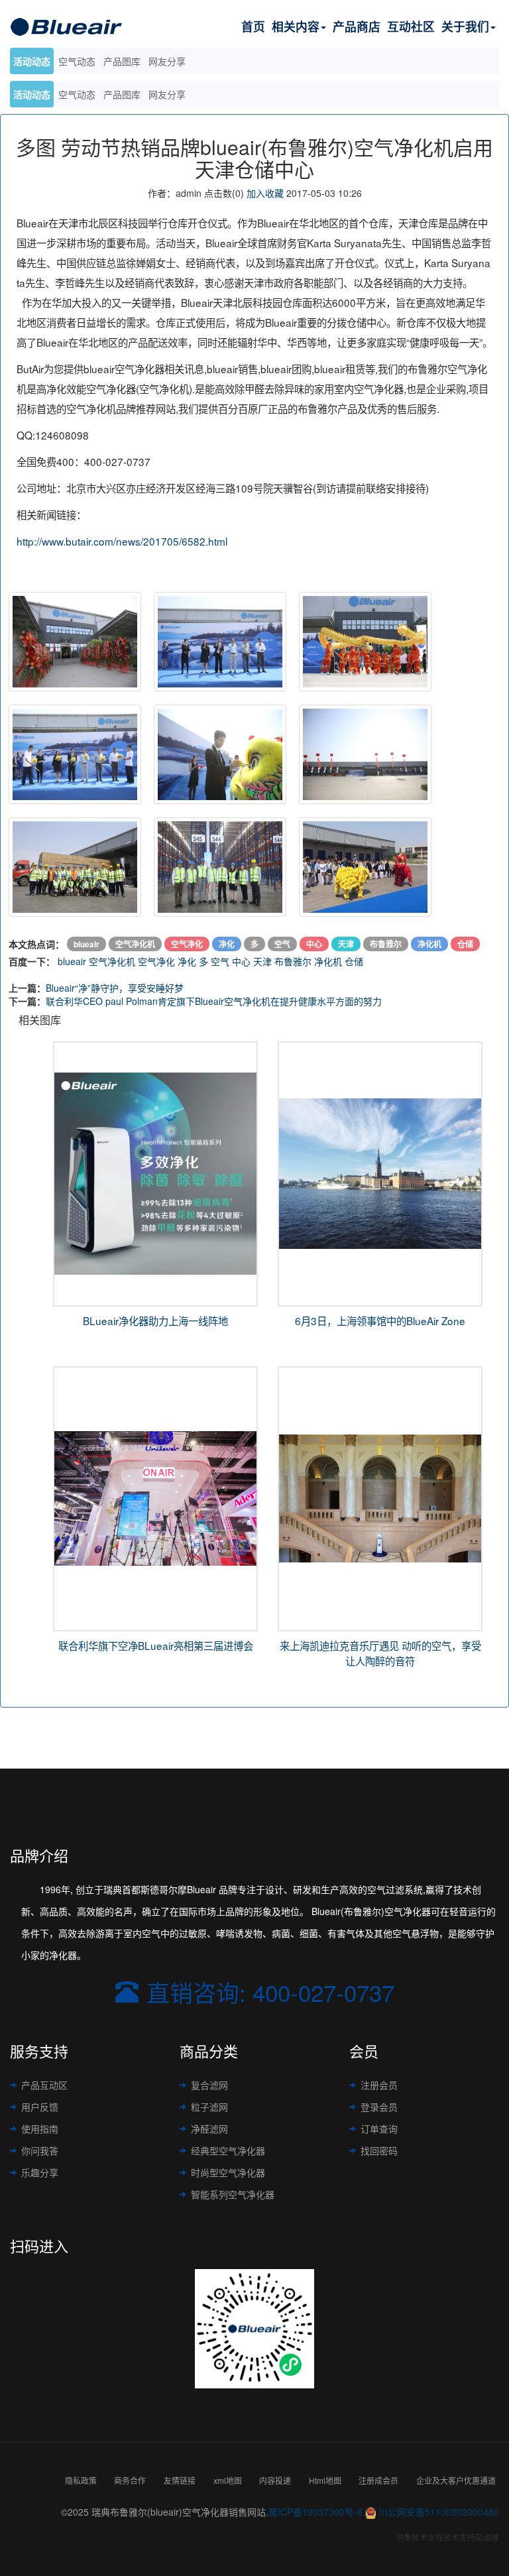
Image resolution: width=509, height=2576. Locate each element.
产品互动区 (44, 2085)
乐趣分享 (40, 2172)
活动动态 (32, 94)
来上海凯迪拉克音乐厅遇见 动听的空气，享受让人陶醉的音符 (380, 1653)
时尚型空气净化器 (228, 2172)
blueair (72, 961)
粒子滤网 (209, 2107)
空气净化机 (112, 961)
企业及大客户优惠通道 (456, 2480)
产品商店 (357, 26)
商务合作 (130, 2480)
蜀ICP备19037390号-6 (315, 2512)
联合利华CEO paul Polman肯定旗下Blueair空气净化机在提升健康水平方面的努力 (214, 1001)
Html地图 (325, 2480)
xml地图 (228, 2480)
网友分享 (167, 94)
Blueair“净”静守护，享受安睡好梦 (115, 988)
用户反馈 (40, 2107)
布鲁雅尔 (293, 961)
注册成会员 (378, 2480)
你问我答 (40, 2150)
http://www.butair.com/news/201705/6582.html (122, 541)
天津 (262, 961)
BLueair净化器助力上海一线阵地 (155, 1320)
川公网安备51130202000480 (439, 2512)
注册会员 (379, 2085)
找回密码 (379, 2150)
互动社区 (411, 26)
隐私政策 (81, 2480)
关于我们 (465, 26)
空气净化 (156, 961)
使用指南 (40, 2129)
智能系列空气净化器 (233, 2194)
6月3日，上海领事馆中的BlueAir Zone (380, 1320)
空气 (220, 961)
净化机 (328, 961)
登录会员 (379, 2107)
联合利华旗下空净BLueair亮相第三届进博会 (156, 1645)
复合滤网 (209, 2085)
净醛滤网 (209, 2129)
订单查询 (379, 2129)
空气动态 (77, 94)
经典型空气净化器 (228, 2150)
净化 (187, 961)
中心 (241, 961)
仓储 (354, 961)
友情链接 (180, 2480)
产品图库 (122, 94)
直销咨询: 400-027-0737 (270, 1992)
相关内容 (296, 26)
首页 (253, 26)
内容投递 (275, 2480)
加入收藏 (265, 193)
